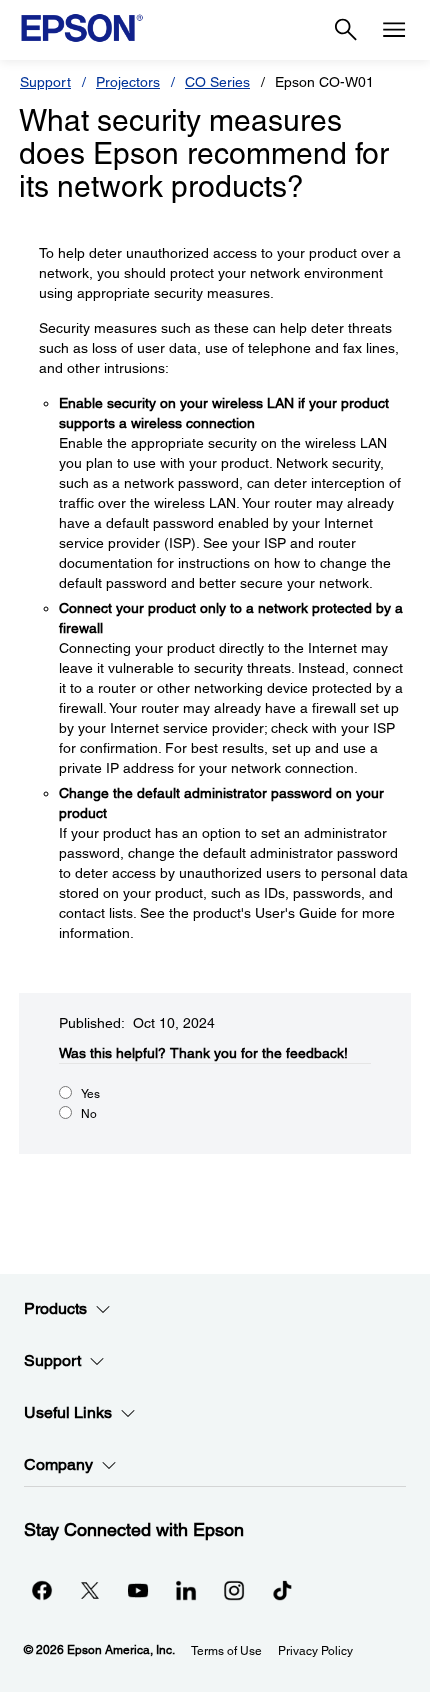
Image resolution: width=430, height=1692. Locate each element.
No (89, 1114)
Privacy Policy (315, 1651)
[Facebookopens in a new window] (42, 1590)
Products (55, 1308)
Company (58, 1464)
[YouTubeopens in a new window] (138, 1590)
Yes (90, 1094)
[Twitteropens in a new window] (90, 1590)
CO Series (217, 82)
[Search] (346, 30)
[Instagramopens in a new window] (234, 1590)
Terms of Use (226, 1651)
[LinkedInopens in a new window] (186, 1590)
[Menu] (394, 30)
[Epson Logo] (82, 28)
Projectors (128, 82)
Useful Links (68, 1412)
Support (45, 82)
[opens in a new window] (282, 1590)
